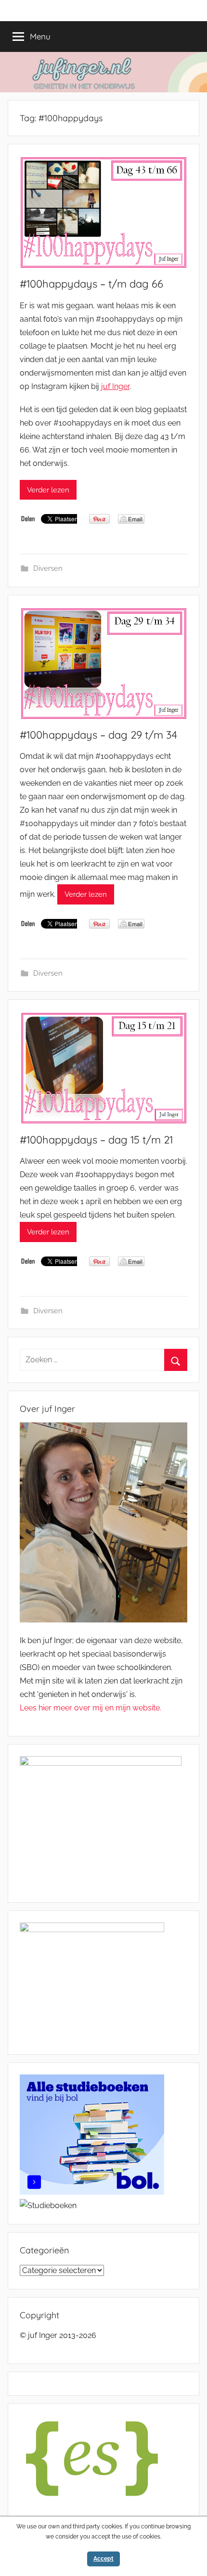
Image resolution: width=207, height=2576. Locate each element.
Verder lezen (48, 490)
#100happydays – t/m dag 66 (91, 284)
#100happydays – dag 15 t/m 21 (96, 1140)
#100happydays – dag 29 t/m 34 (98, 735)
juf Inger (115, 386)
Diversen (48, 568)
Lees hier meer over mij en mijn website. (91, 1708)
